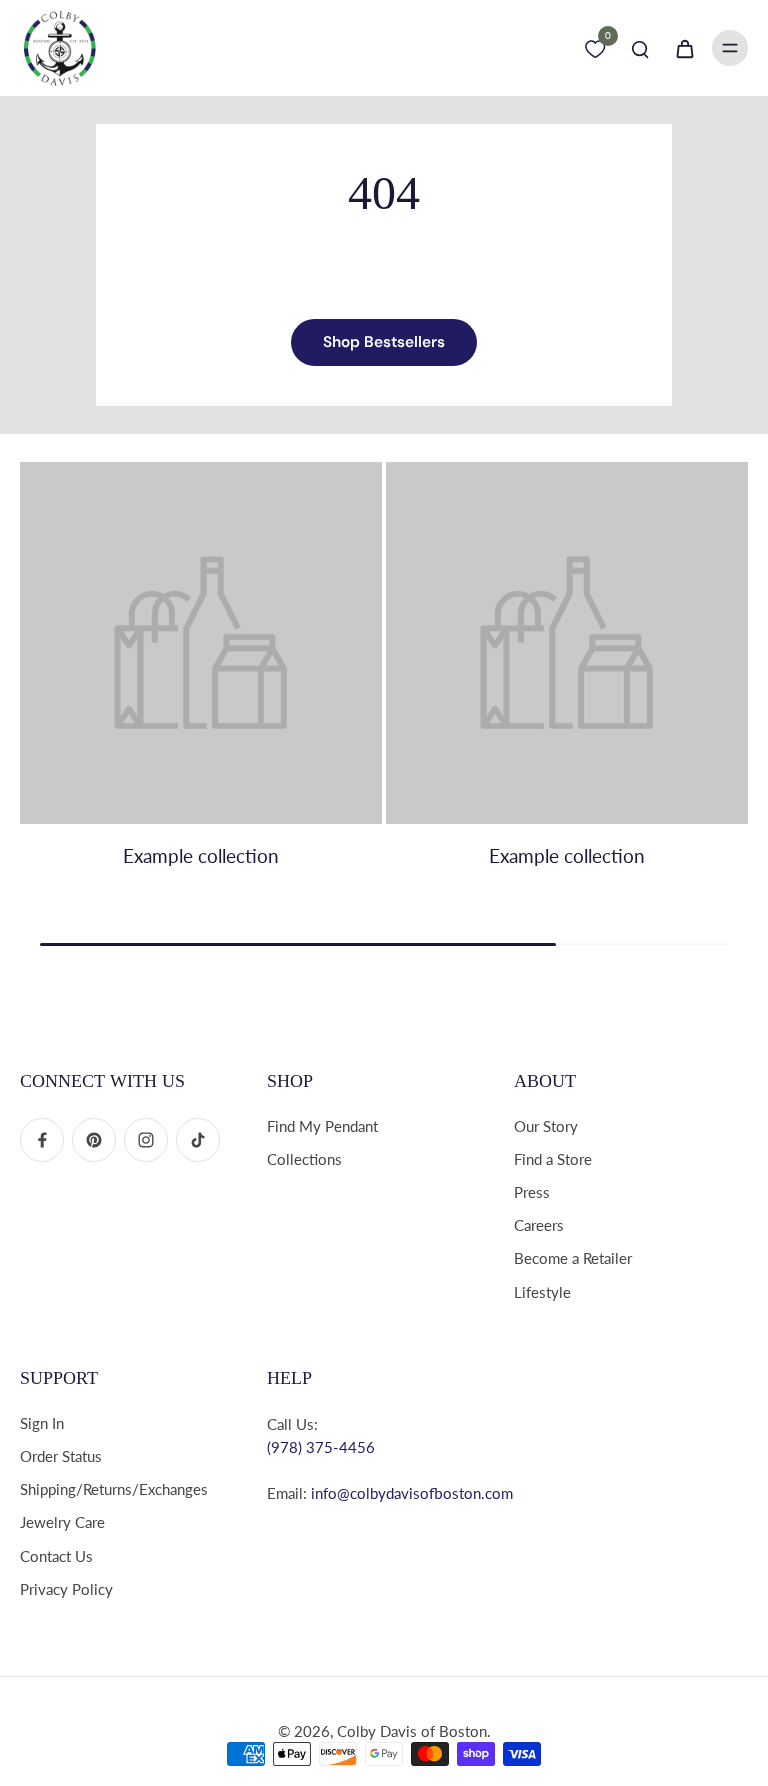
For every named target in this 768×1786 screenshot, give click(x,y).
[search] (640, 48)
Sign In (42, 1423)
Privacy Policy (66, 1589)
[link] (201, 687)
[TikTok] (198, 1140)
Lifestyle (542, 1292)
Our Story (546, 1126)
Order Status (61, 1456)
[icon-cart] (684, 48)
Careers (539, 1225)
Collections (304, 1159)
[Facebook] (42, 1140)
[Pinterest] (94, 1140)
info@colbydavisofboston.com (412, 1493)
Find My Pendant (322, 1126)
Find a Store (553, 1159)
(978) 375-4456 (321, 1447)
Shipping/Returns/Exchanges (114, 1489)
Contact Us (56, 1556)
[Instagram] (146, 1140)
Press (532, 1192)
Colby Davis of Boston (412, 1731)
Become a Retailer (573, 1258)
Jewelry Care (62, 1522)
